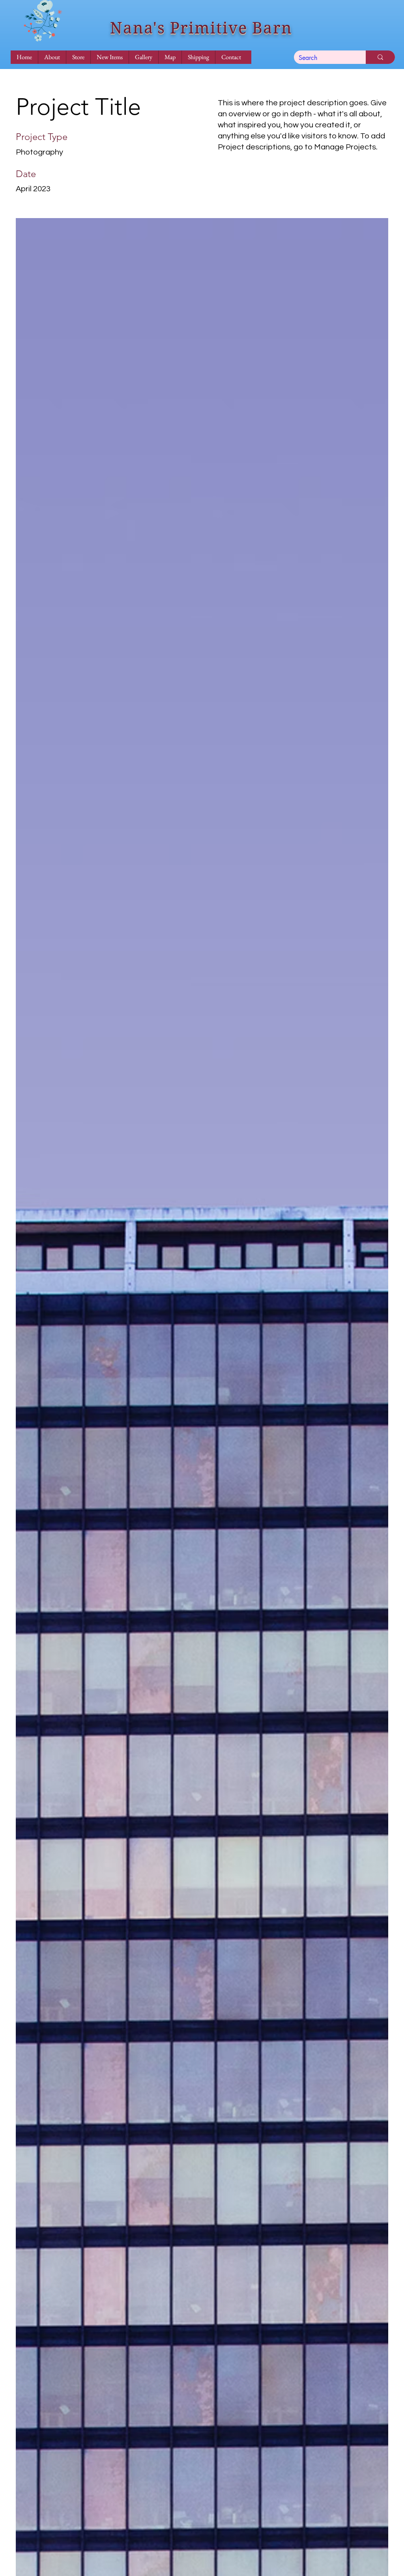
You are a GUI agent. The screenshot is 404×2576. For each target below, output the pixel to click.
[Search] (380, 57)
